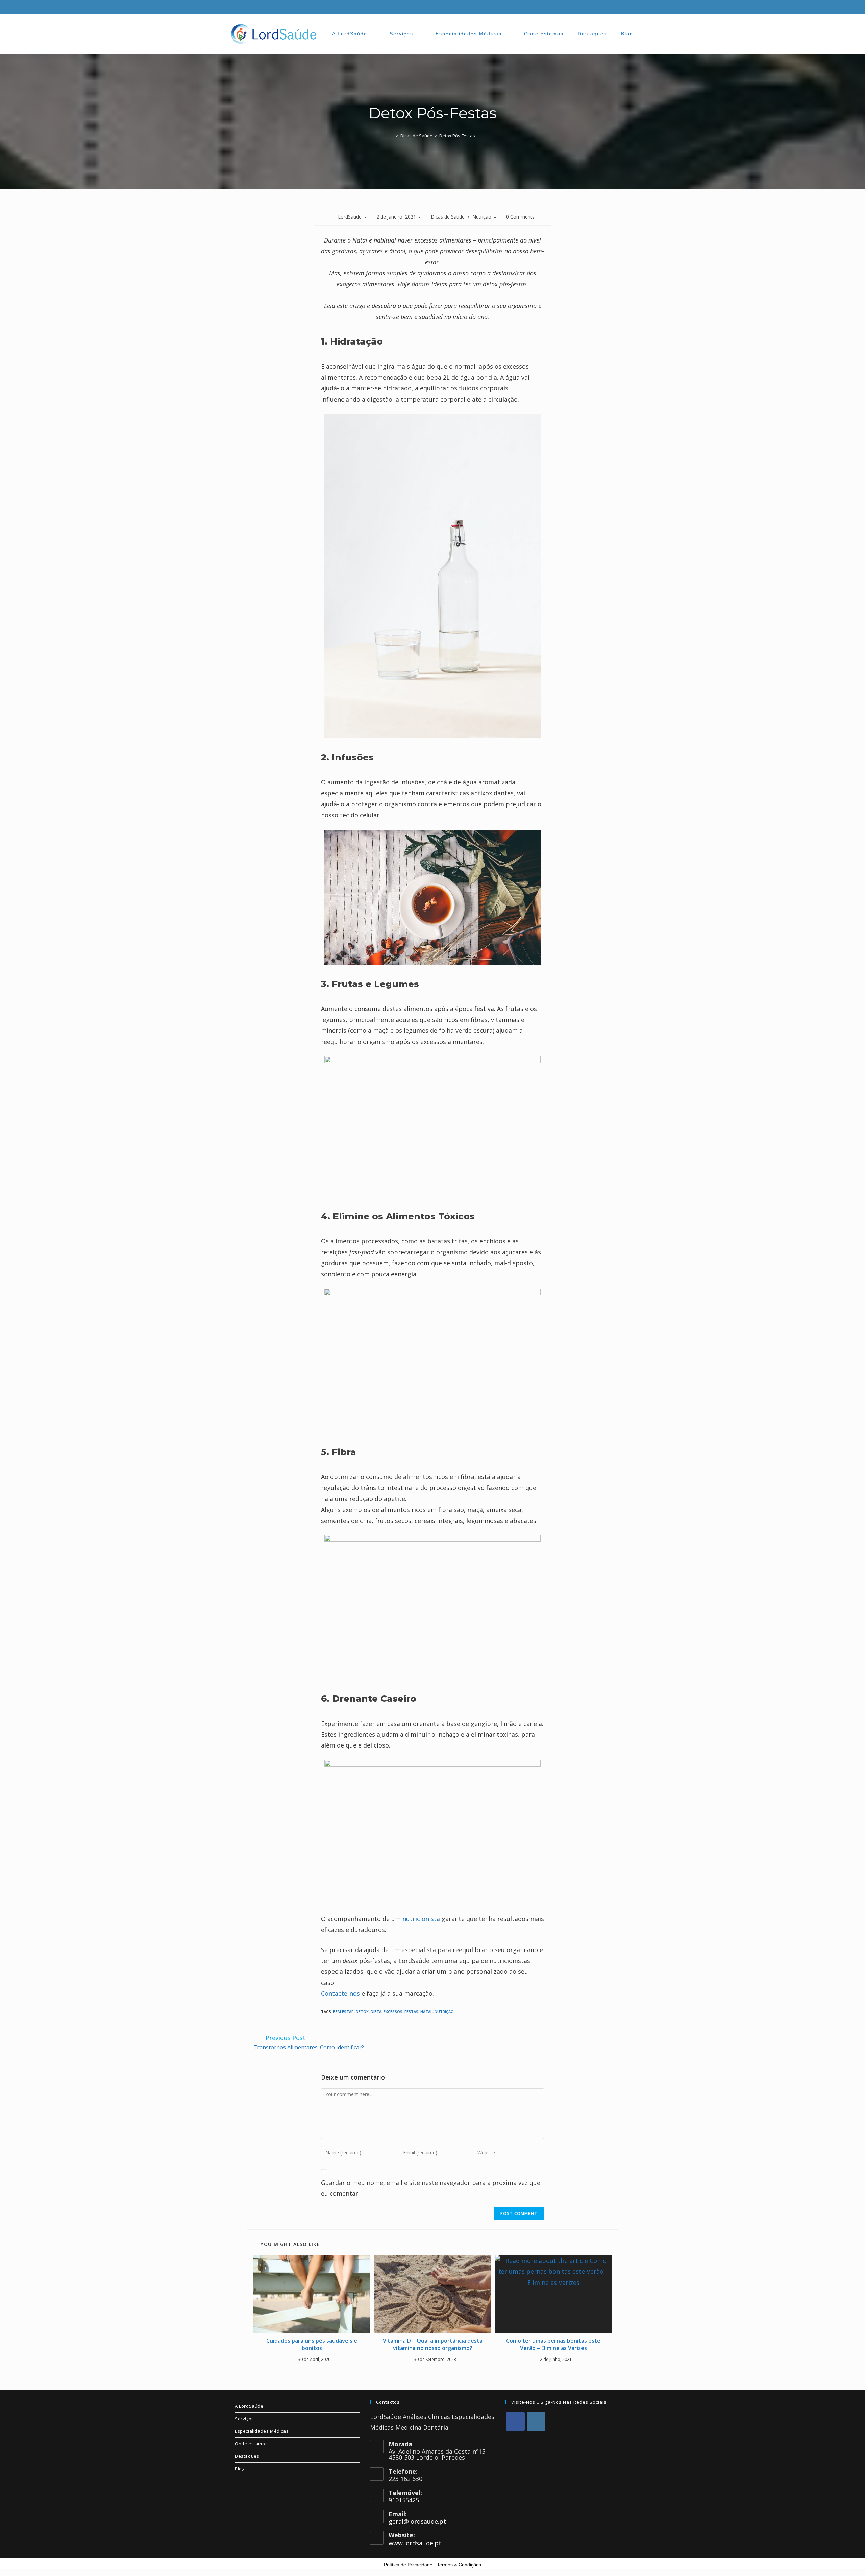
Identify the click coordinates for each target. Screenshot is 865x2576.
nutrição (444, 2011)
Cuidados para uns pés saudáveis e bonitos (312, 2344)
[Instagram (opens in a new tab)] (632, 7)
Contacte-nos (340, 1993)
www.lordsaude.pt (415, 2543)
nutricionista (421, 1919)
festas (411, 2011)
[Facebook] (515, 2421)
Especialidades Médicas (262, 2431)
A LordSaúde (249, 2406)
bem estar (343, 2011)
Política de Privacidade (408, 2565)
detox (362, 2011)
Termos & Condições (459, 2565)
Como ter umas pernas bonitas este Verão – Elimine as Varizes (553, 2344)
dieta (376, 2011)
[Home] (392, 136)
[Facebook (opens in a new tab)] (621, 7)
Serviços (244, 2419)
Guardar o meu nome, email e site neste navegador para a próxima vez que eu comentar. (431, 2188)
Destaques (247, 2456)
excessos (393, 2011)
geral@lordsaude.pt (417, 2521)
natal (426, 2011)
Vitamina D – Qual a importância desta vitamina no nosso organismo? (433, 2344)
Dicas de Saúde (448, 217)
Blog (240, 2469)
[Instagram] (536, 2421)
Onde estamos (251, 2444)
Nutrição (482, 217)
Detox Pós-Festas (457, 136)
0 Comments (520, 217)
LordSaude (350, 217)
